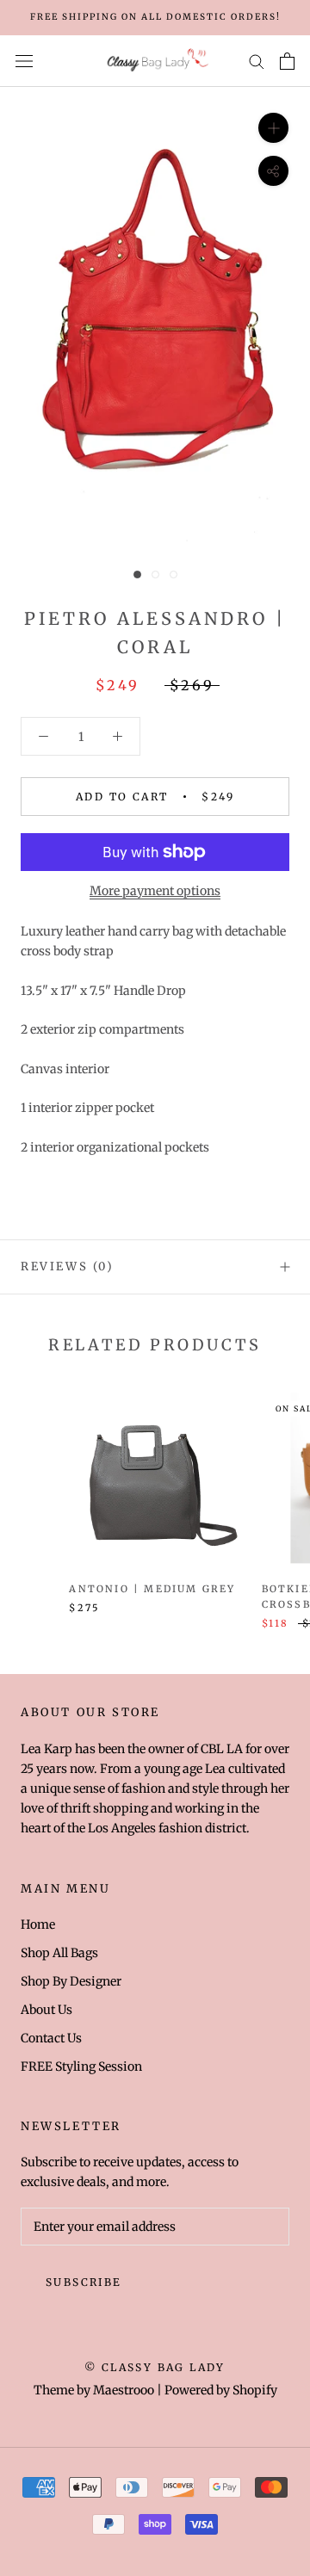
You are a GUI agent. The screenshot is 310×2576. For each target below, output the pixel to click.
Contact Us (51, 2038)
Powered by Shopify (221, 2390)
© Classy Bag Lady (155, 2367)
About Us (46, 2010)
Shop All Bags (59, 1953)
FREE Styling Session (81, 2066)
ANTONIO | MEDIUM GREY (152, 1589)
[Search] (257, 61)
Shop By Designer (71, 1981)
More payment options (155, 891)
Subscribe (84, 2282)
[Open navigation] (24, 61)
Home (38, 1924)
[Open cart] (287, 61)
